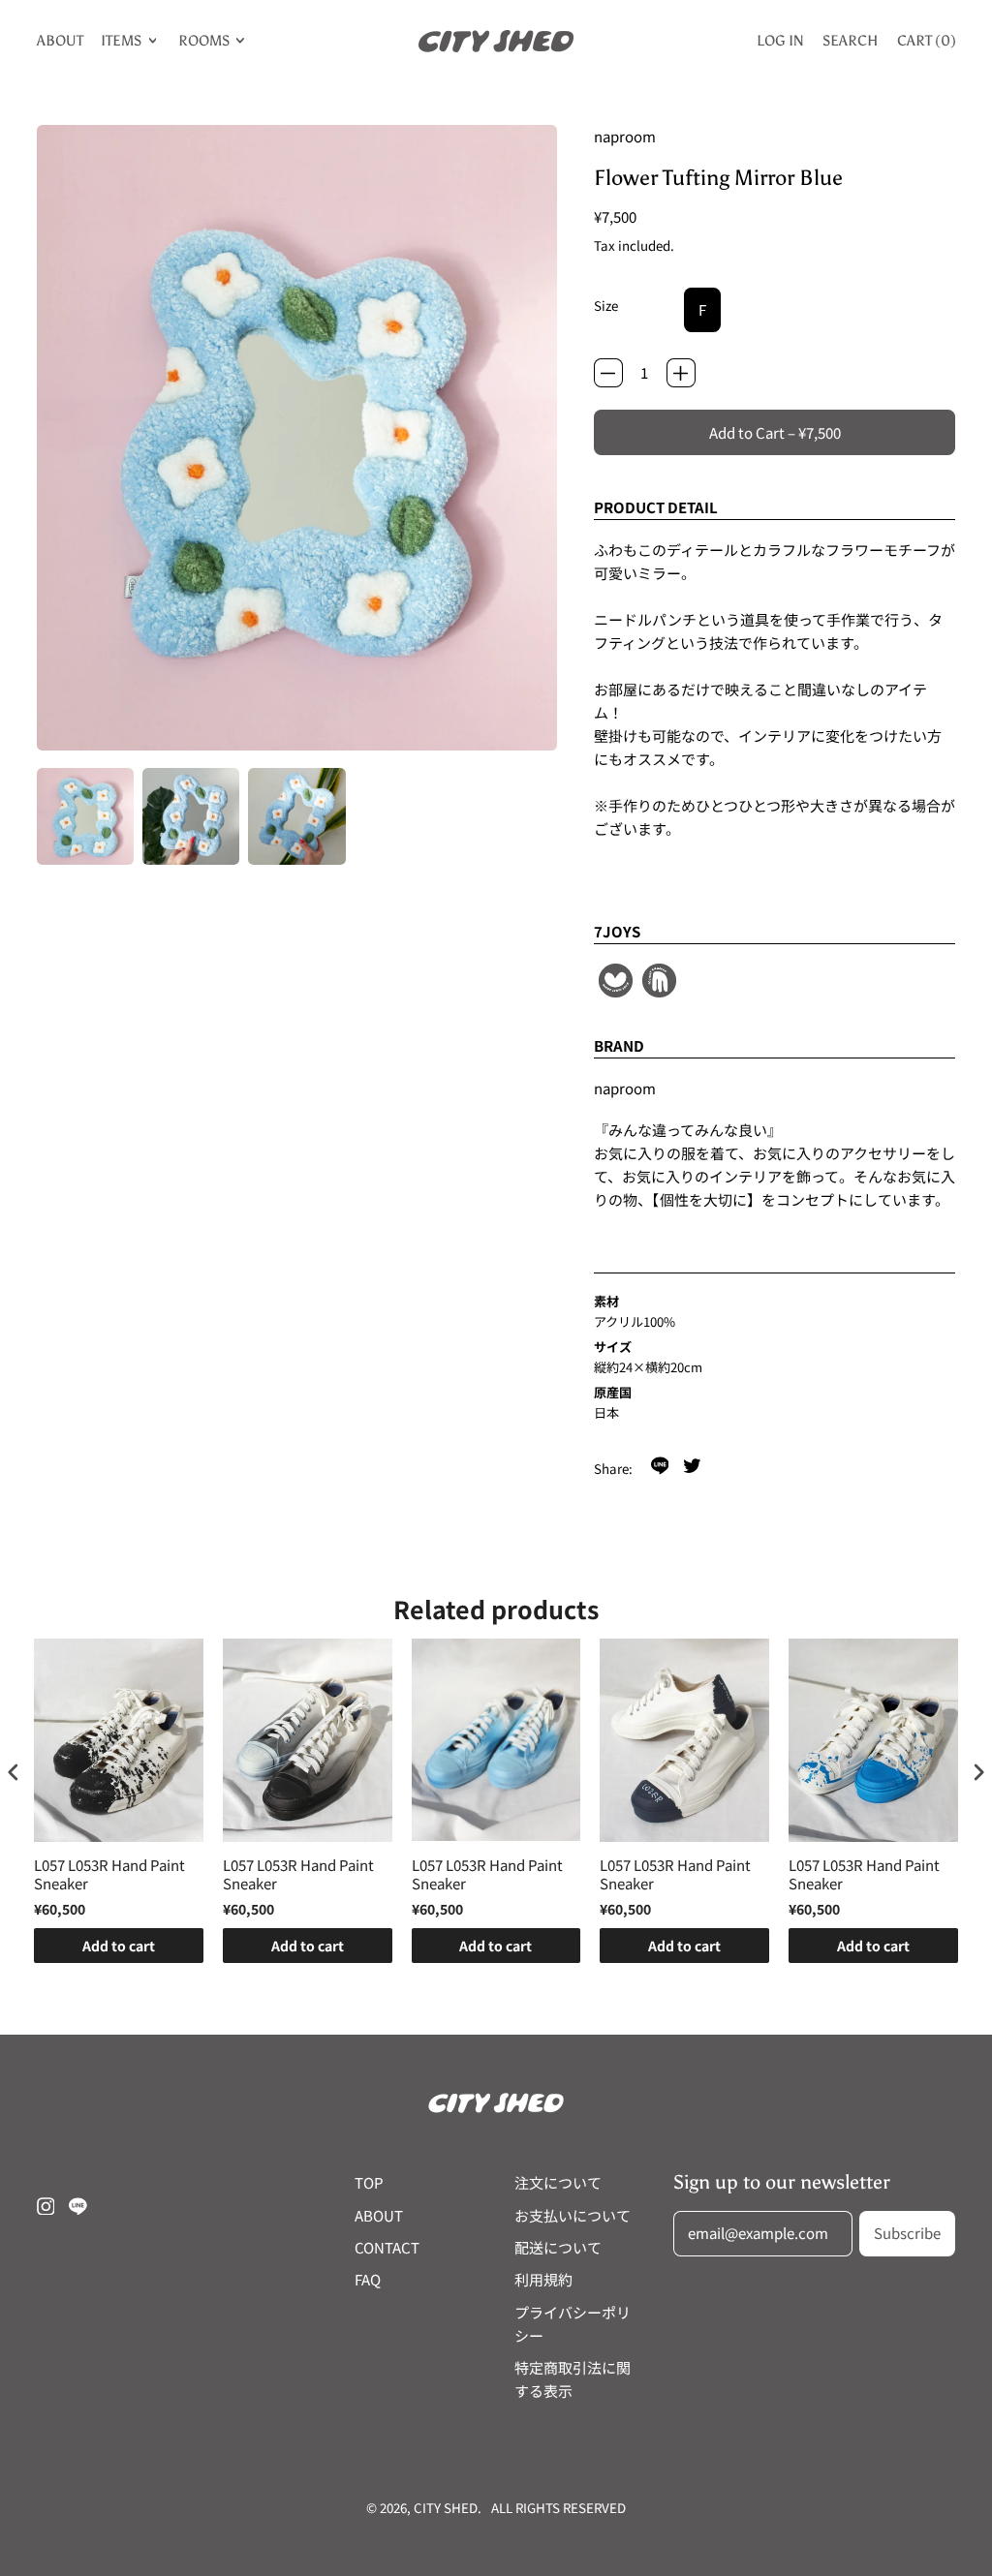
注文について (558, 2182)
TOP (369, 2182)
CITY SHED (446, 2508)
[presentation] (14, 1772)
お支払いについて (573, 2215)
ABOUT (60, 41)
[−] (608, 373)
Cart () (926, 45)
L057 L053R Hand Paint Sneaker (109, 1874)
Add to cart (119, 1946)
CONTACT (387, 2247)
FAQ (368, 2279)
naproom (625, 136)
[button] (85, 816)
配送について (558, 2247)
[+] (681, 373)
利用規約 (543, 2279)
